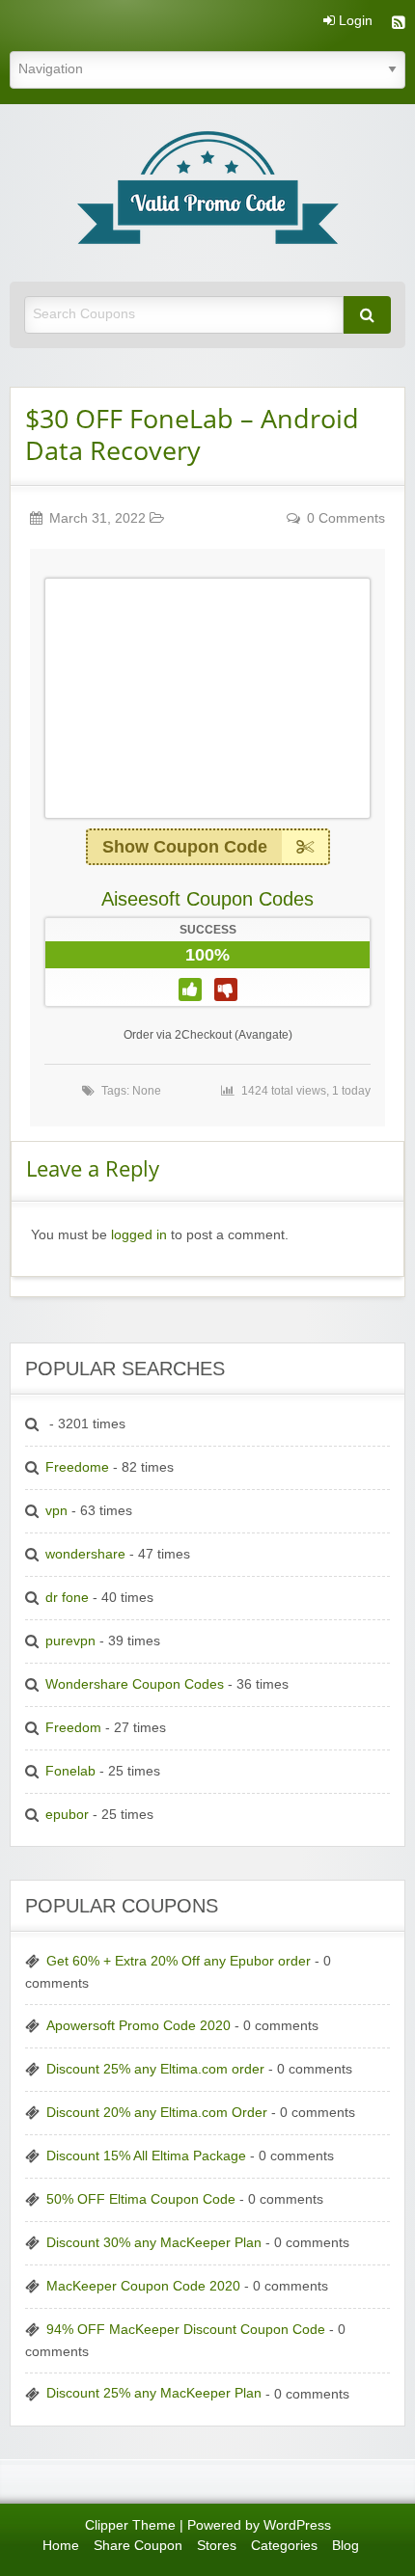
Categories (284, 2546)
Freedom (73, 1728)
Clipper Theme (130, 2525)
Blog (346, 2546)
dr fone (67, 1598)
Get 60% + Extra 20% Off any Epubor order (179, 1961)
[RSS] (399, 25)
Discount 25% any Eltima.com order (155, 2069)
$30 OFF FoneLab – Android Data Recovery (192, 434)
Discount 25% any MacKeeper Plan (154, 2393)
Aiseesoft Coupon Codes (207, 899)
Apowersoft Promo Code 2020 (138, 2026)
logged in (139, 1235)
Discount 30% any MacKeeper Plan (154, 2243)
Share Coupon (138, 2546)
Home (61, 2546)
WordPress (297, 2525)
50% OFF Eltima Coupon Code (141, 2199)
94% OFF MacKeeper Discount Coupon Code (186, 2330)
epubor (67, 1815)
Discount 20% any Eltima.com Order (157, 2113)
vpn (56, 1511)
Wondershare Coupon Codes (135, 1684)
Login (354, 21)
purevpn (70, 1641)
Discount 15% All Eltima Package (146, 2156)
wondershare (85, 1554)
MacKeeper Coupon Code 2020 (143, 2286)
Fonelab (70, 1771)
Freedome (77, 1467)
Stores (217, 2546)
